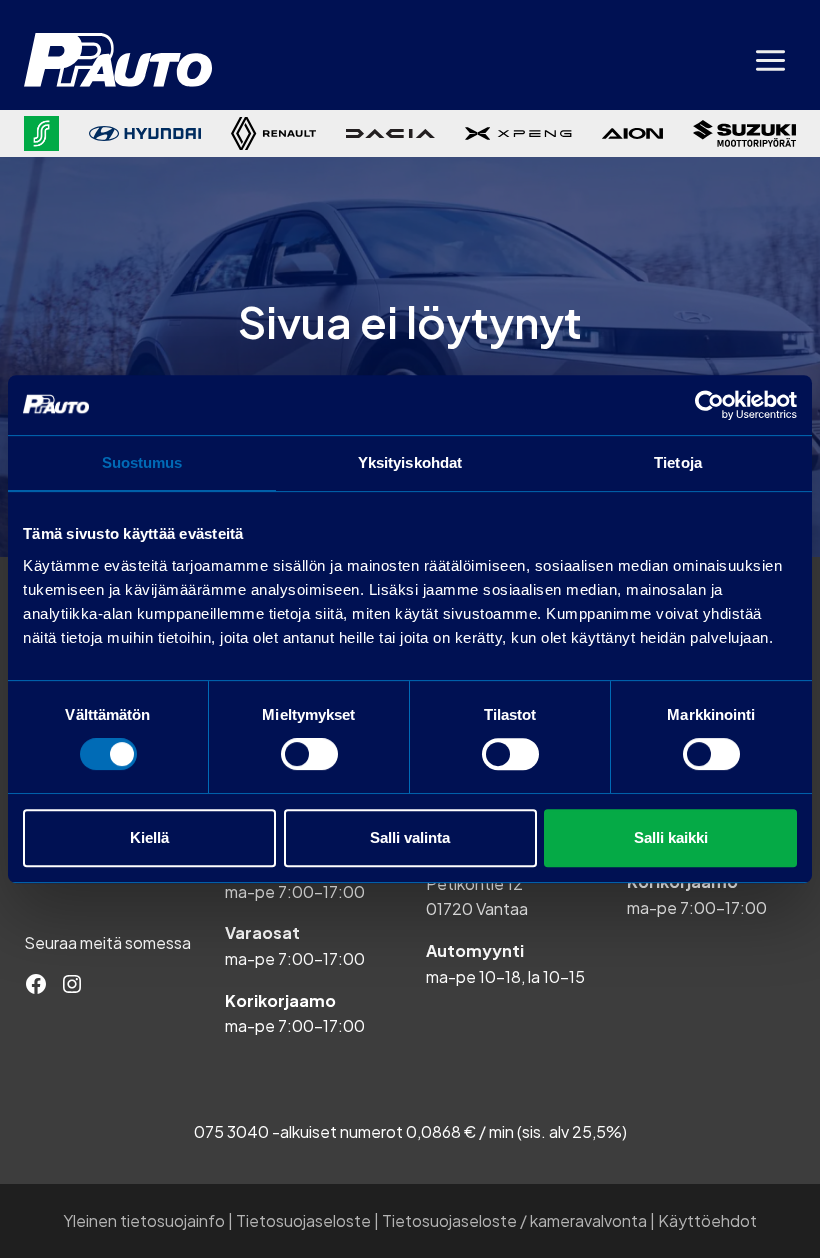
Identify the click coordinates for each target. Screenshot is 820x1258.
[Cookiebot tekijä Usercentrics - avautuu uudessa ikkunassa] (709, 405)
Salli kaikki (671, 837)
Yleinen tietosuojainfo (144, 1220)
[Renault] (273, 133)
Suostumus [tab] (142, 462)
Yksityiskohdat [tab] (410, 462)
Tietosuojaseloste (303, 1220)
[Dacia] (390, 134)
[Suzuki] (744, 133)
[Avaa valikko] (770, 60)
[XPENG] (519, 133)
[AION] (632, 134)
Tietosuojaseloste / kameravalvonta (514, 1220)
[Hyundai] (145, 133)
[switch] (309, 754)
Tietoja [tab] (678, 462)
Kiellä (149, 837)
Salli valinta (410, 837)
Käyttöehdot (707, 1220)
